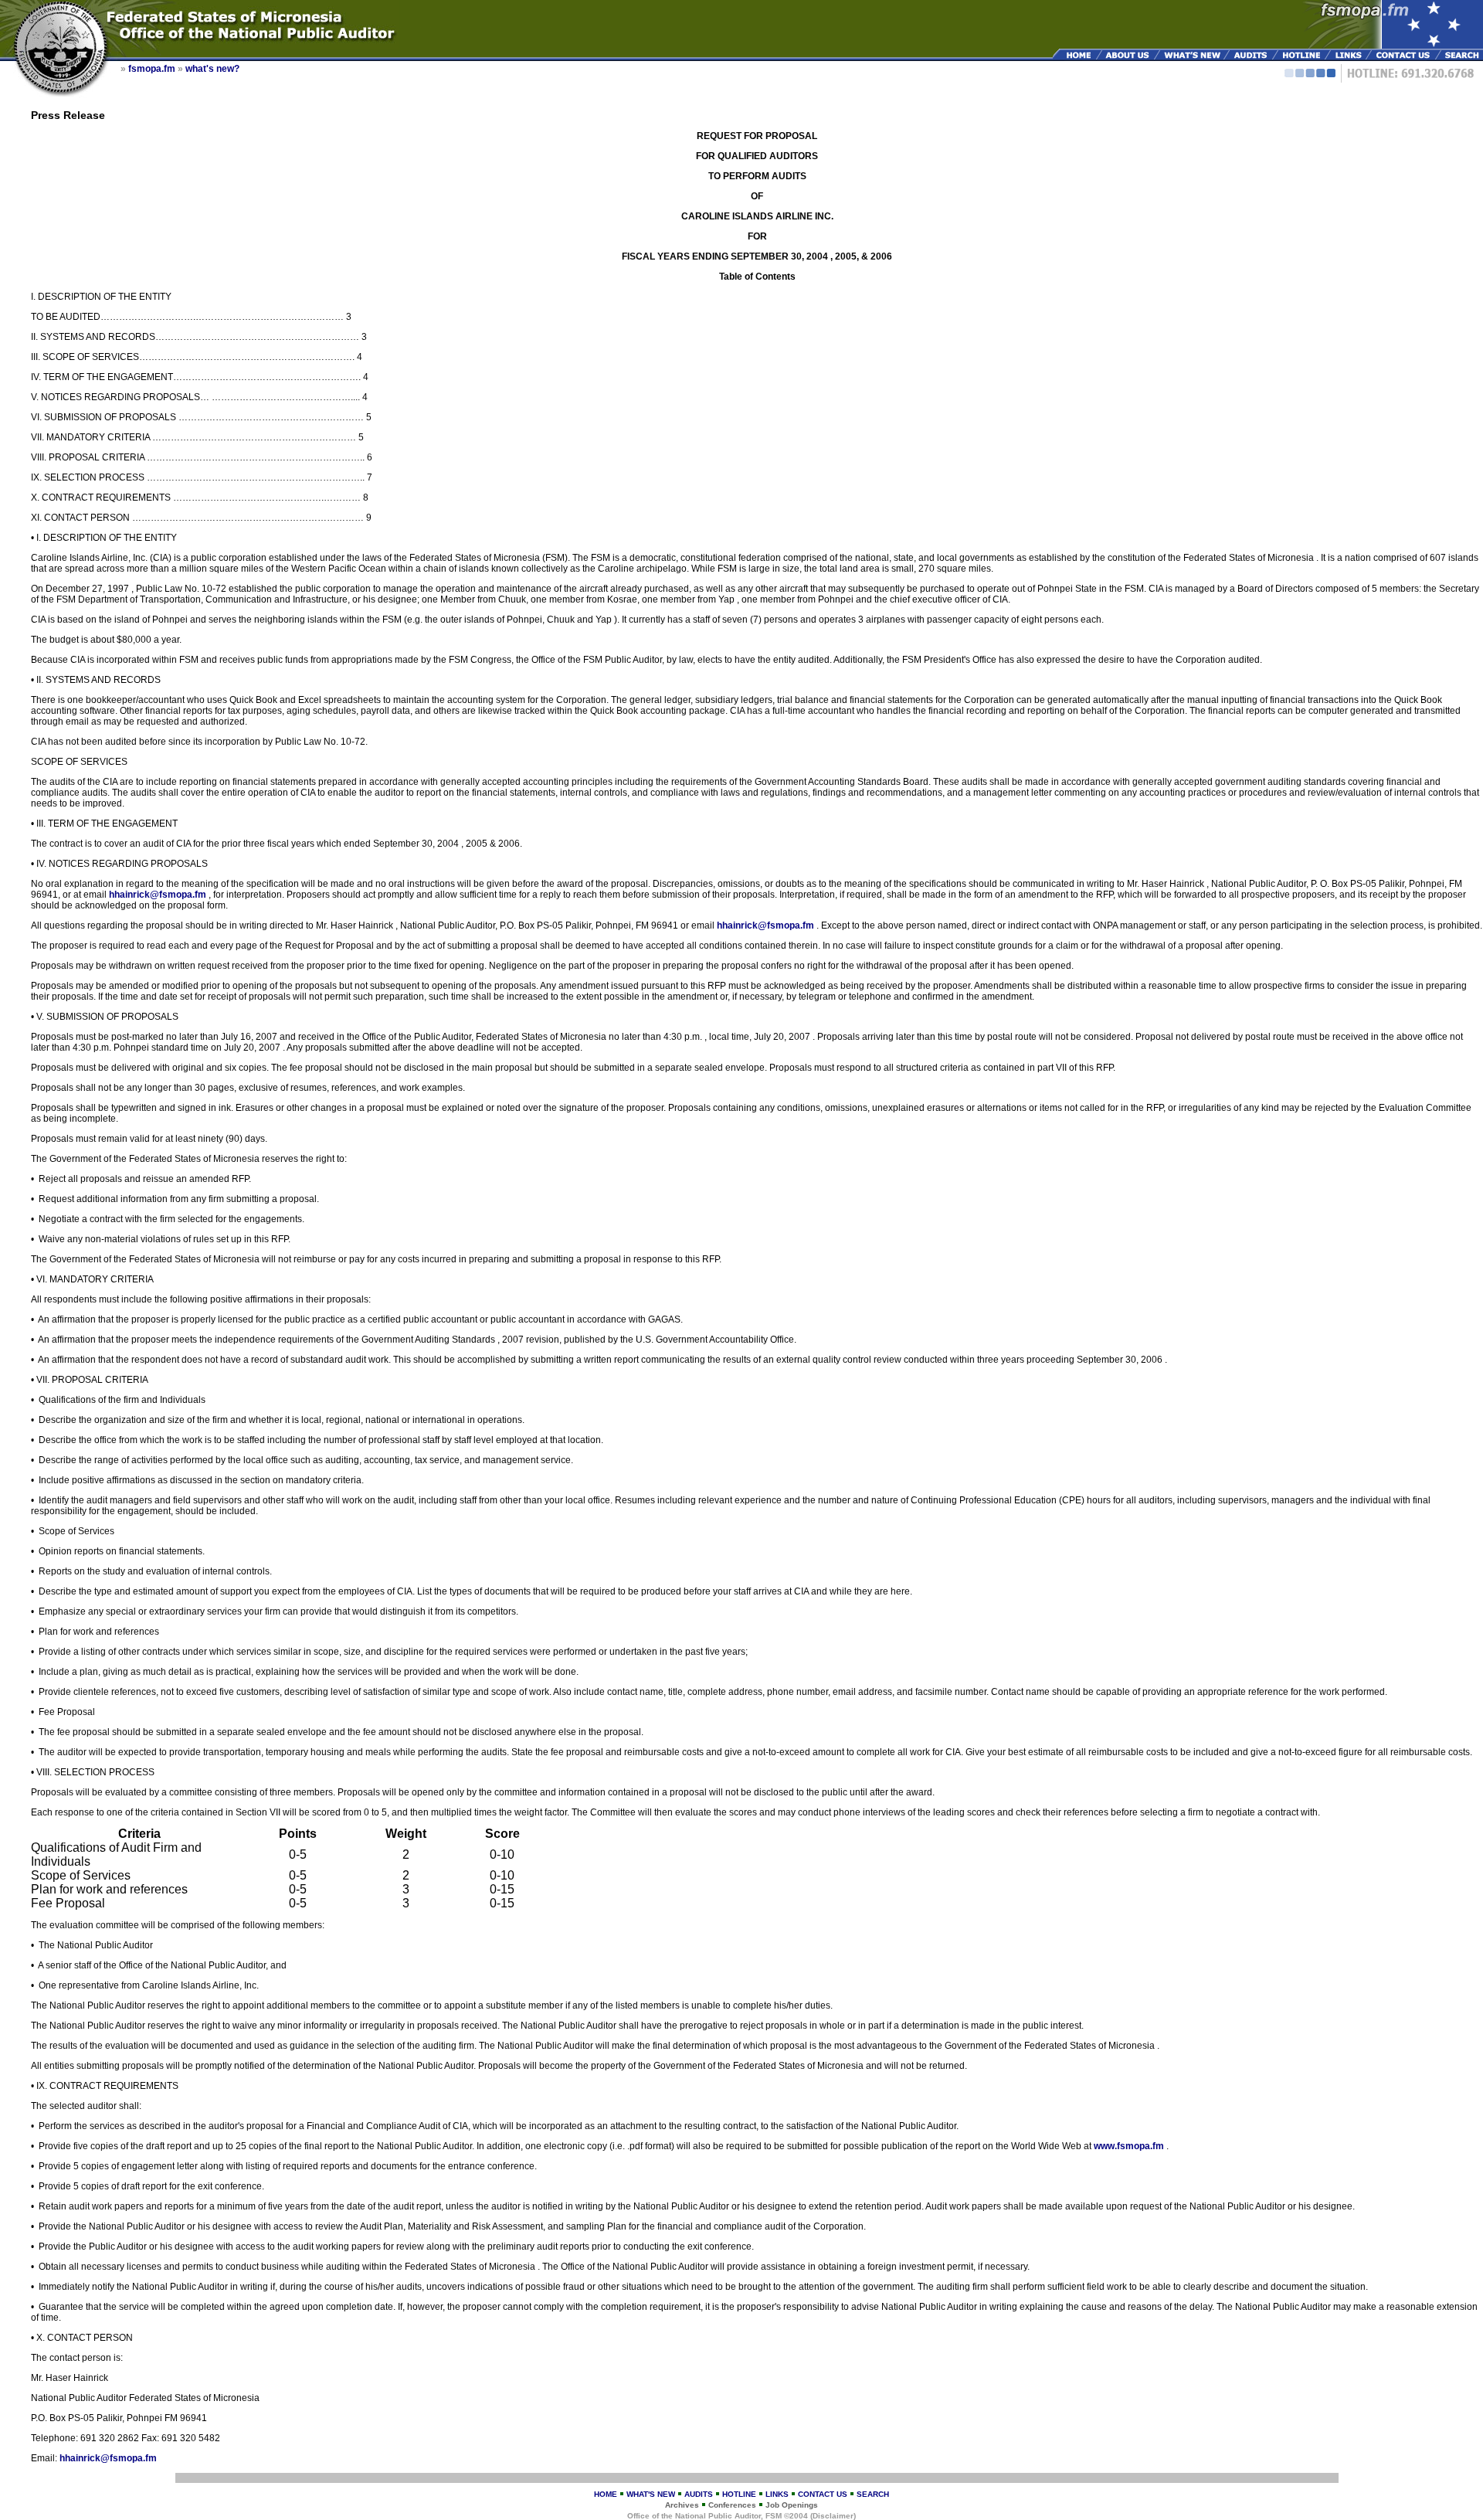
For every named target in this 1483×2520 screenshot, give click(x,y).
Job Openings (792, 2505)
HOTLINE (739, 2494)
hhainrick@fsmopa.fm (159, 895)
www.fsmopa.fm (1130, 2146)
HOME (606, 2494)
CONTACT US (823, 2494)
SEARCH (873, 2494)
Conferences (732, 2505)
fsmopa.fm (152, 69)
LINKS (777, 2494)
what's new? (212, 69)
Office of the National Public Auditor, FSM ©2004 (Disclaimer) (741, 2516)
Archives (682, 2505)
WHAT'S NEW (651, 2494)
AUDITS (699, 2494)
